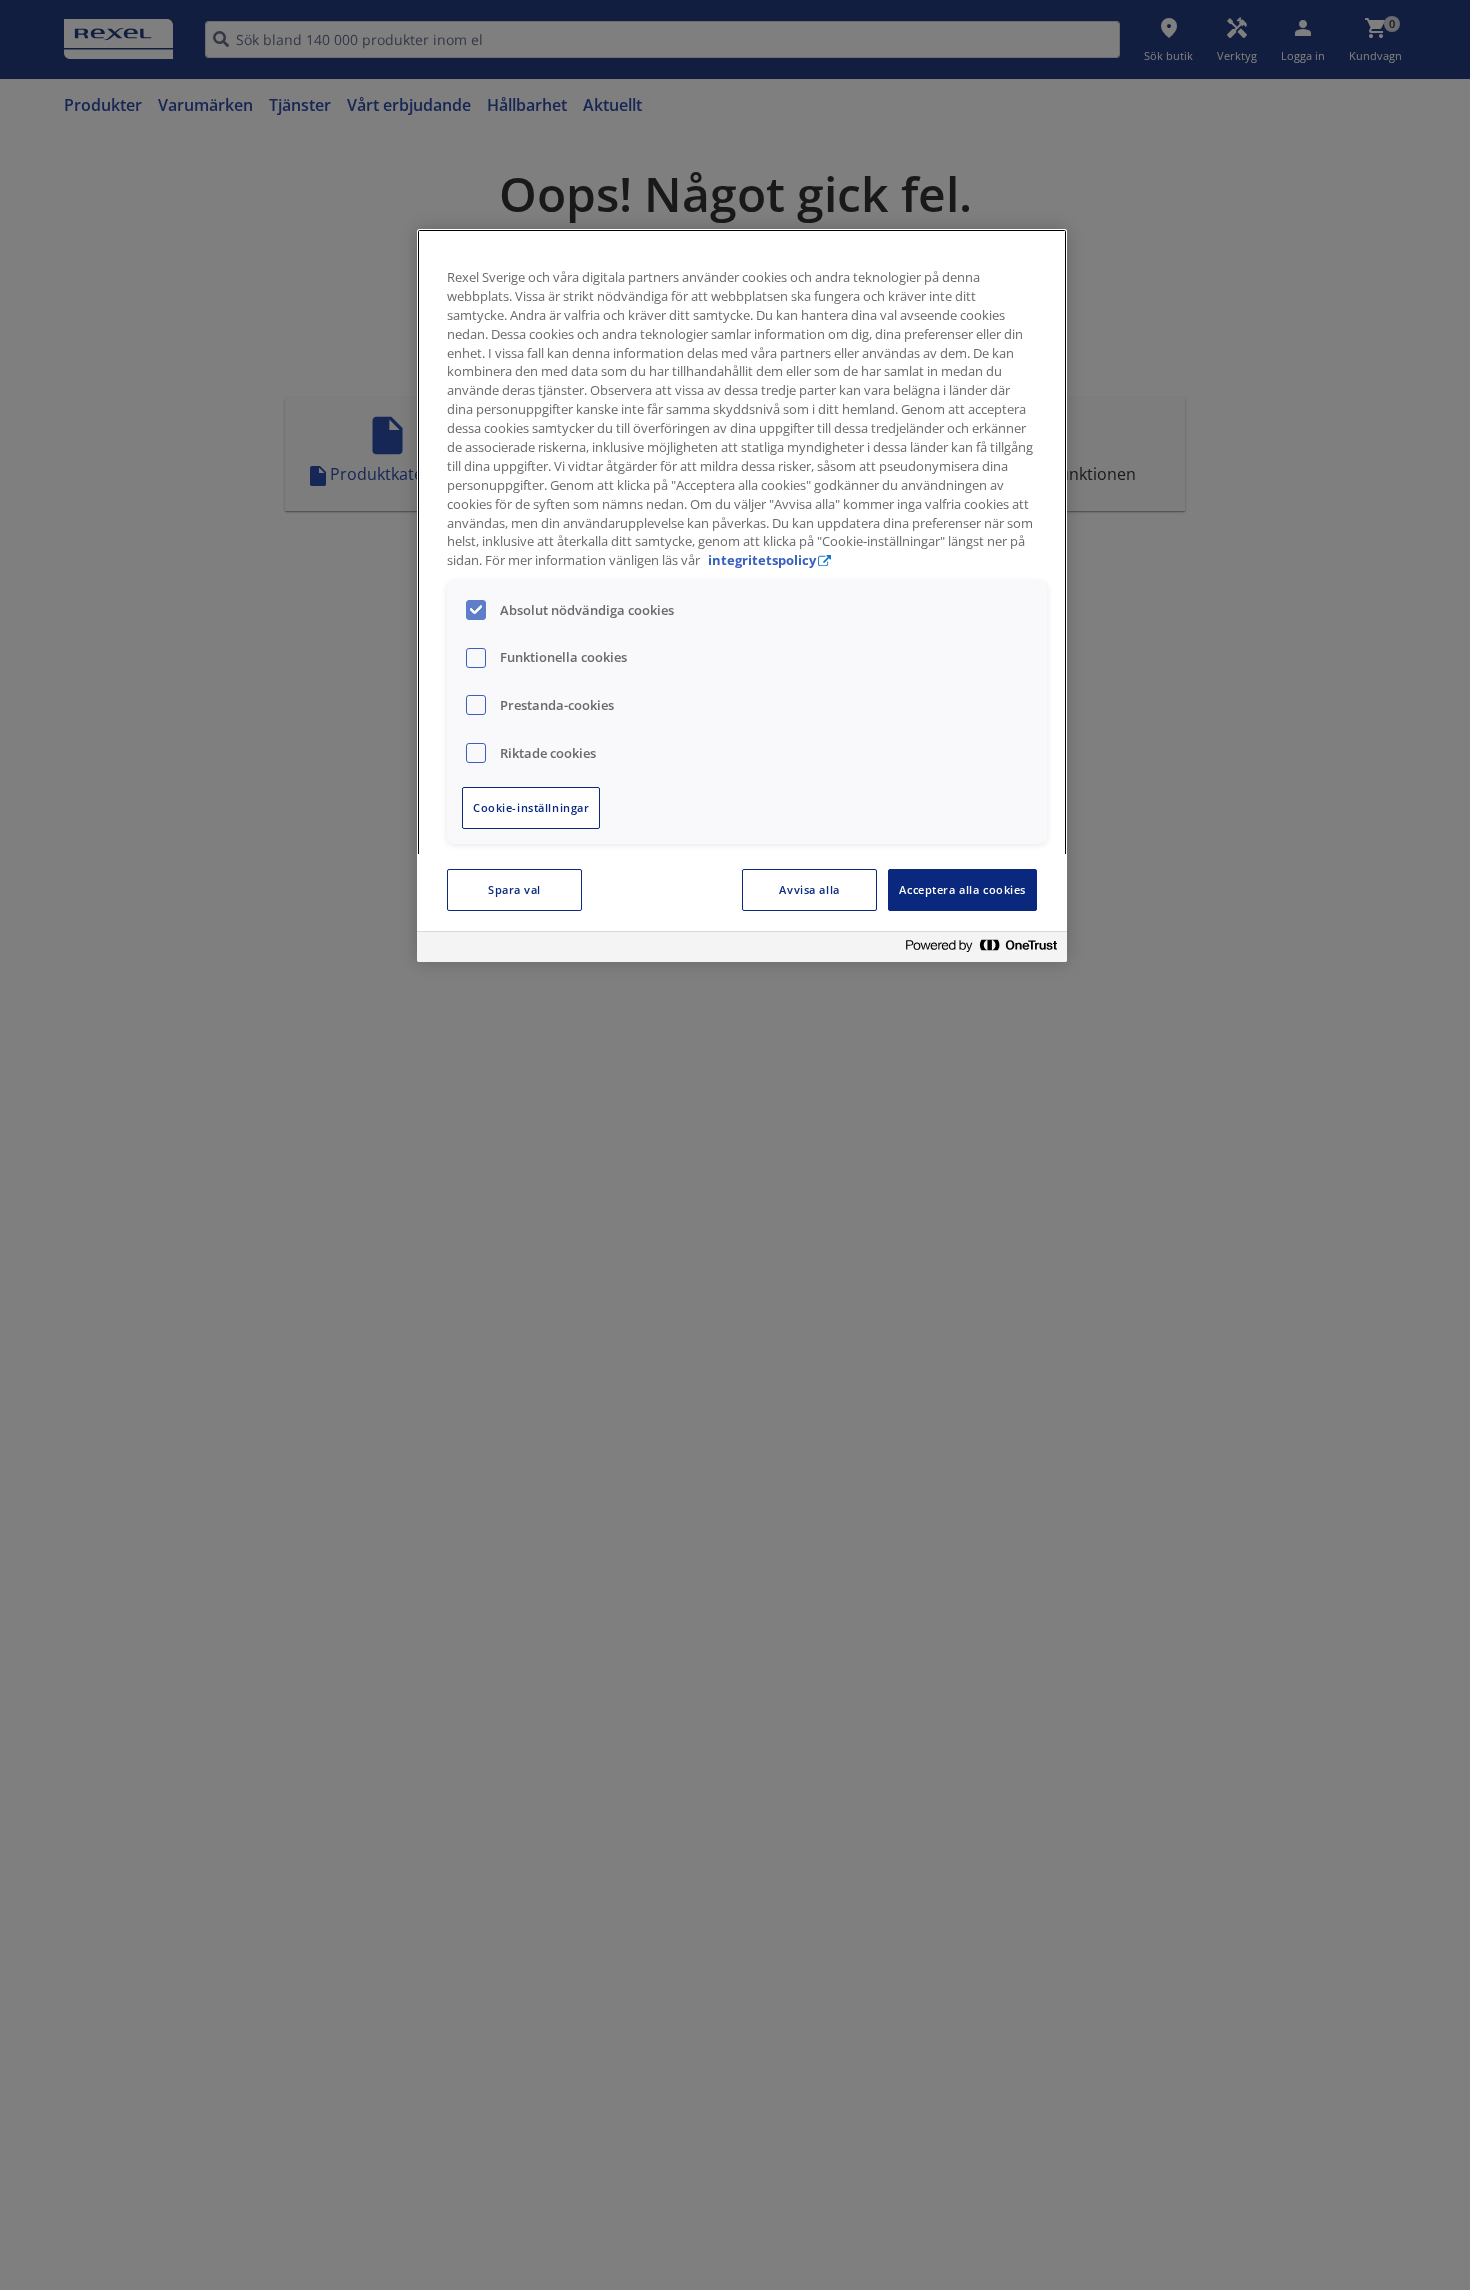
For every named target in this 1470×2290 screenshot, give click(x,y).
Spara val (514, 889)
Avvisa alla (809, 889)
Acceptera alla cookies (962, 889)
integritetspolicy (762, 560)
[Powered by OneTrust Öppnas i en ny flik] (981, 949)
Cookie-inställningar (531, 807)
